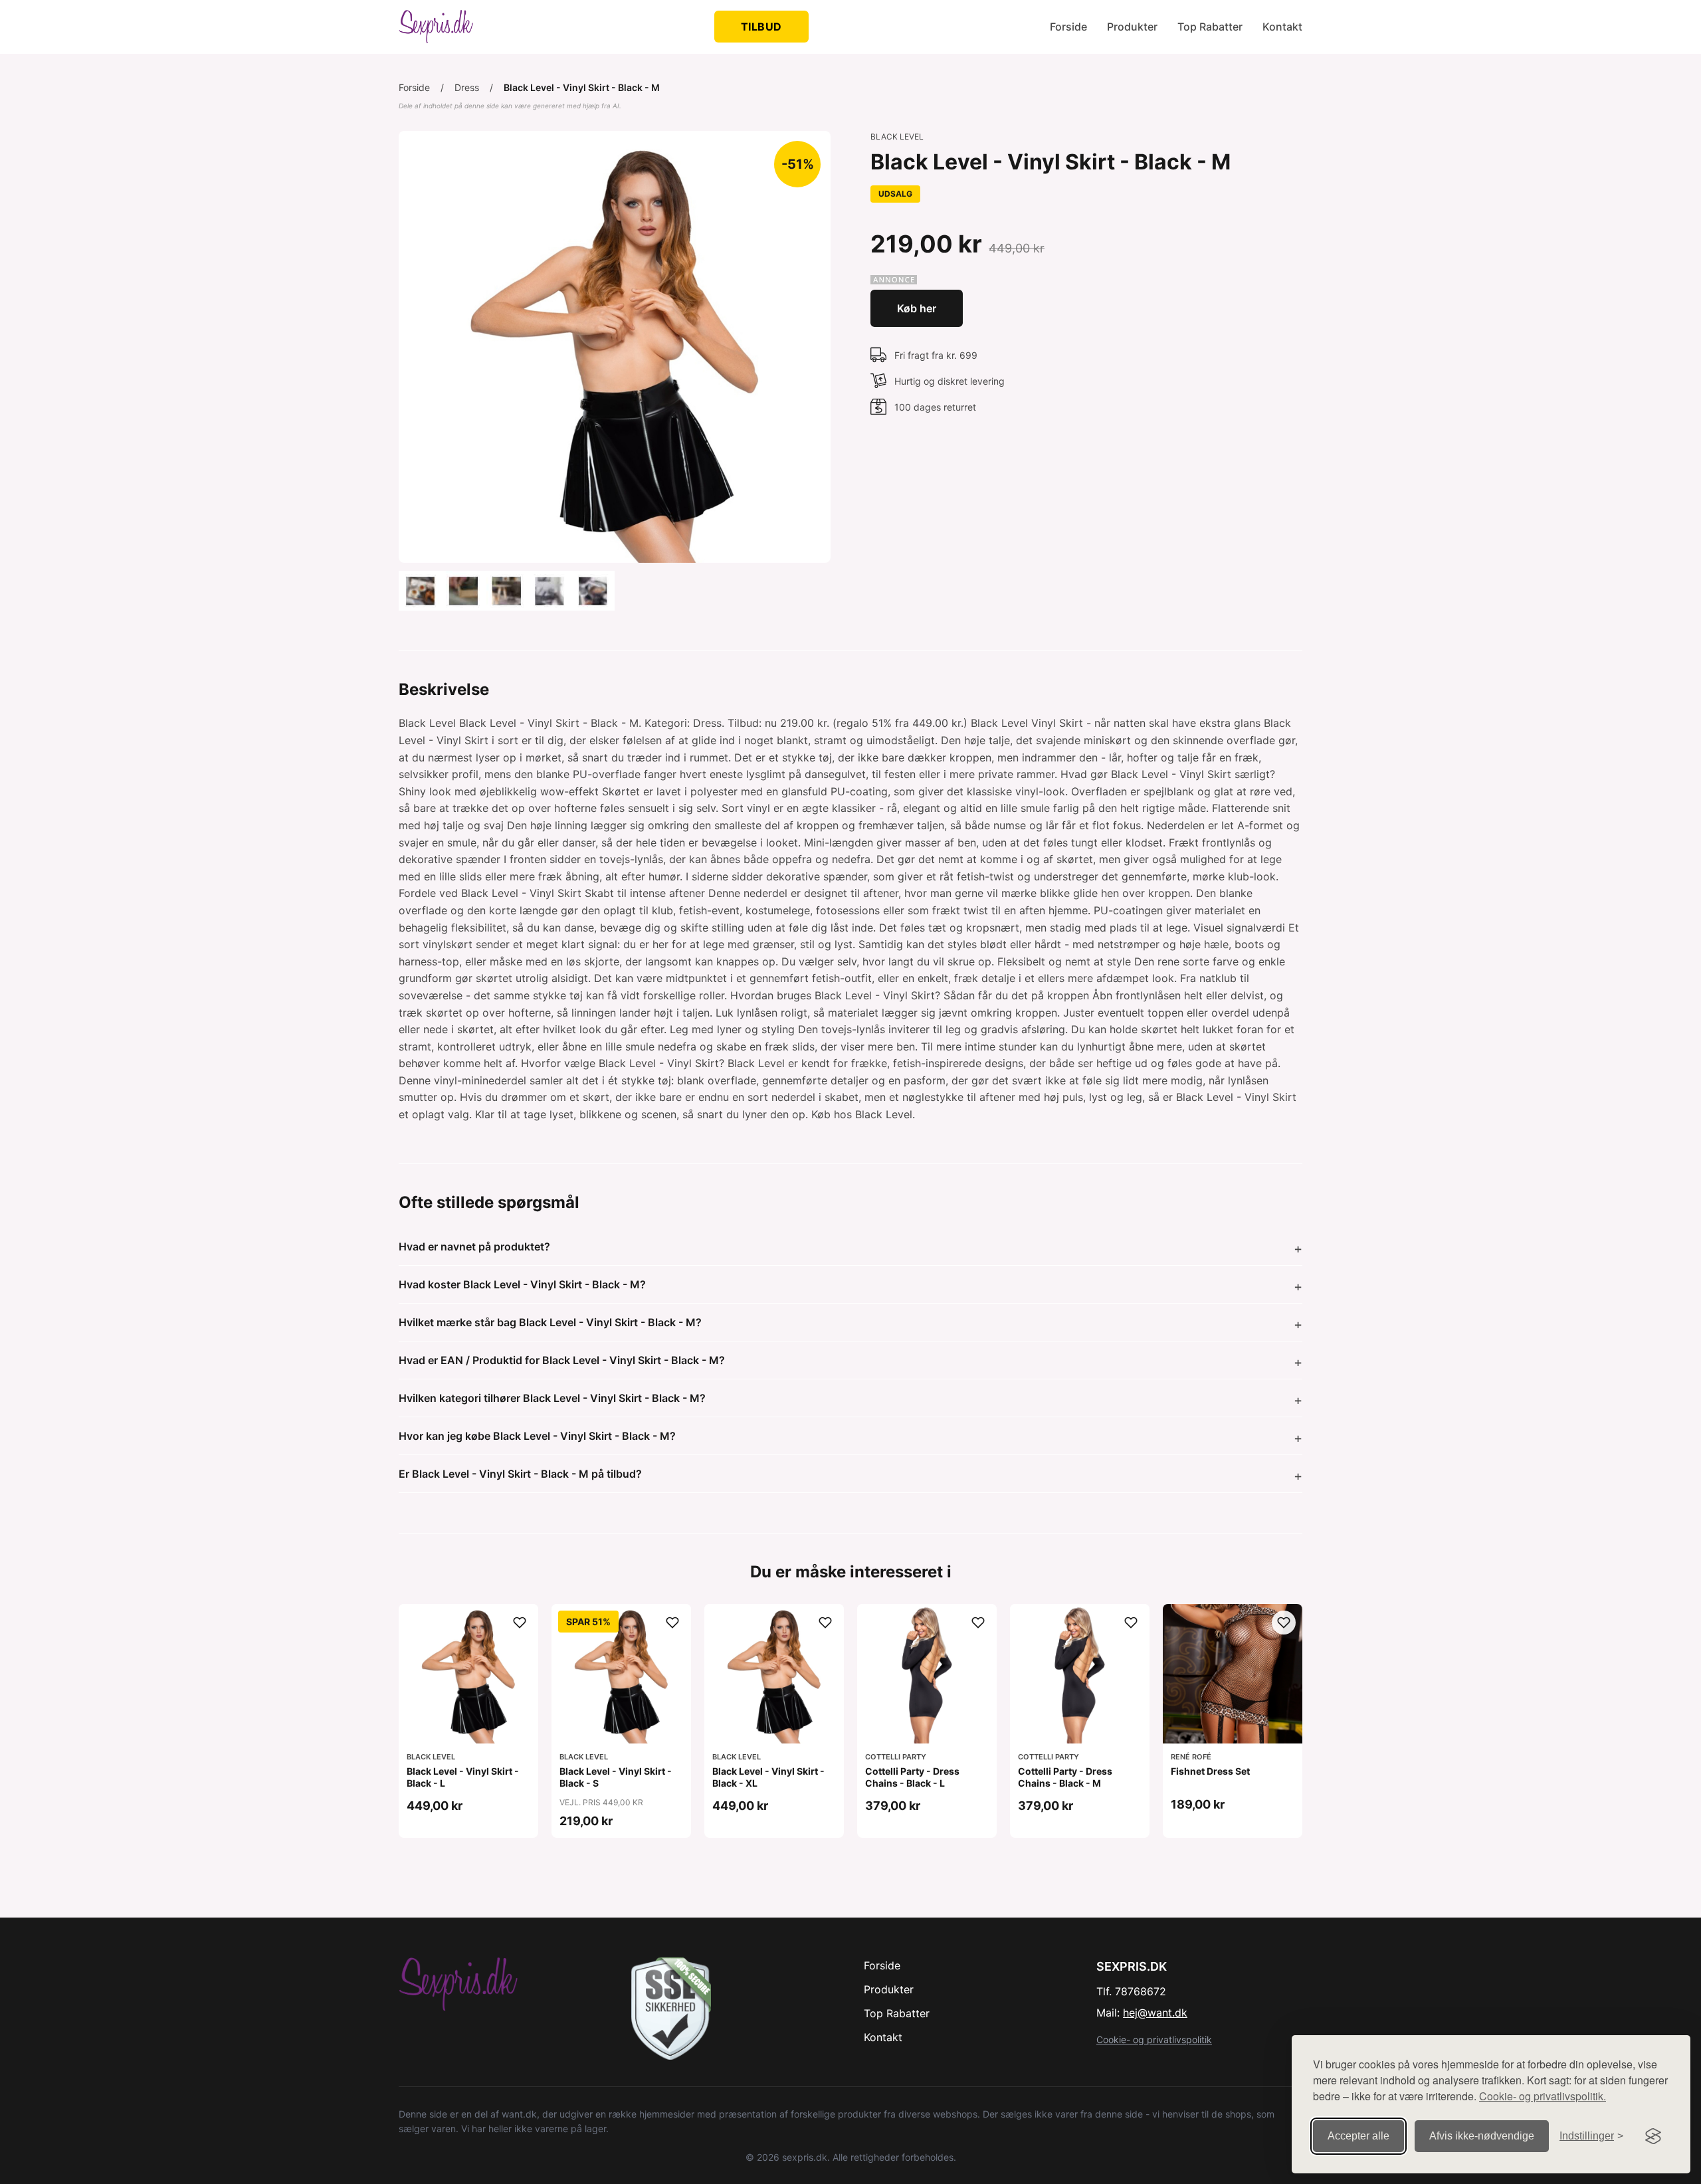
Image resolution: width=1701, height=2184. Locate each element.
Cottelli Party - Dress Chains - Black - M (1065, 1777)
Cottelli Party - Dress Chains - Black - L (912, 1777)
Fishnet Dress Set (1210, 1771)
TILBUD (761, 27)
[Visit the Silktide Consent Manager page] (1653, 2136)
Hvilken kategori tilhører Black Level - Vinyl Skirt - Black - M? (552, 1398)
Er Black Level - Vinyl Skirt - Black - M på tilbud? (520, 1474)
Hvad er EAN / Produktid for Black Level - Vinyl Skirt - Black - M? (562, 1360)
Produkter (1132, 27)
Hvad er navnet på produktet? (474, 1246)
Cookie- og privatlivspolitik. (1543, 2096)
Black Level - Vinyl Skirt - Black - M (582, 87)
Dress (467, 87)
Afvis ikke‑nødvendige (1482, 2136)
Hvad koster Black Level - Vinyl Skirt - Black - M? (522, 1284)
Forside (1068, 27)
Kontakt (1282, 27)
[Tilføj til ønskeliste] (520, 1623)
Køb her (917, 308)
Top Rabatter (1210, 27)
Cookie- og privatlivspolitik (1154, 2039)
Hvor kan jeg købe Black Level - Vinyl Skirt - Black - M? (537, 1436)
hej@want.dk (1155, 2013)
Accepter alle (1358, 2136)
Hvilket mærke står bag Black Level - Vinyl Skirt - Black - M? (550, 1322)
